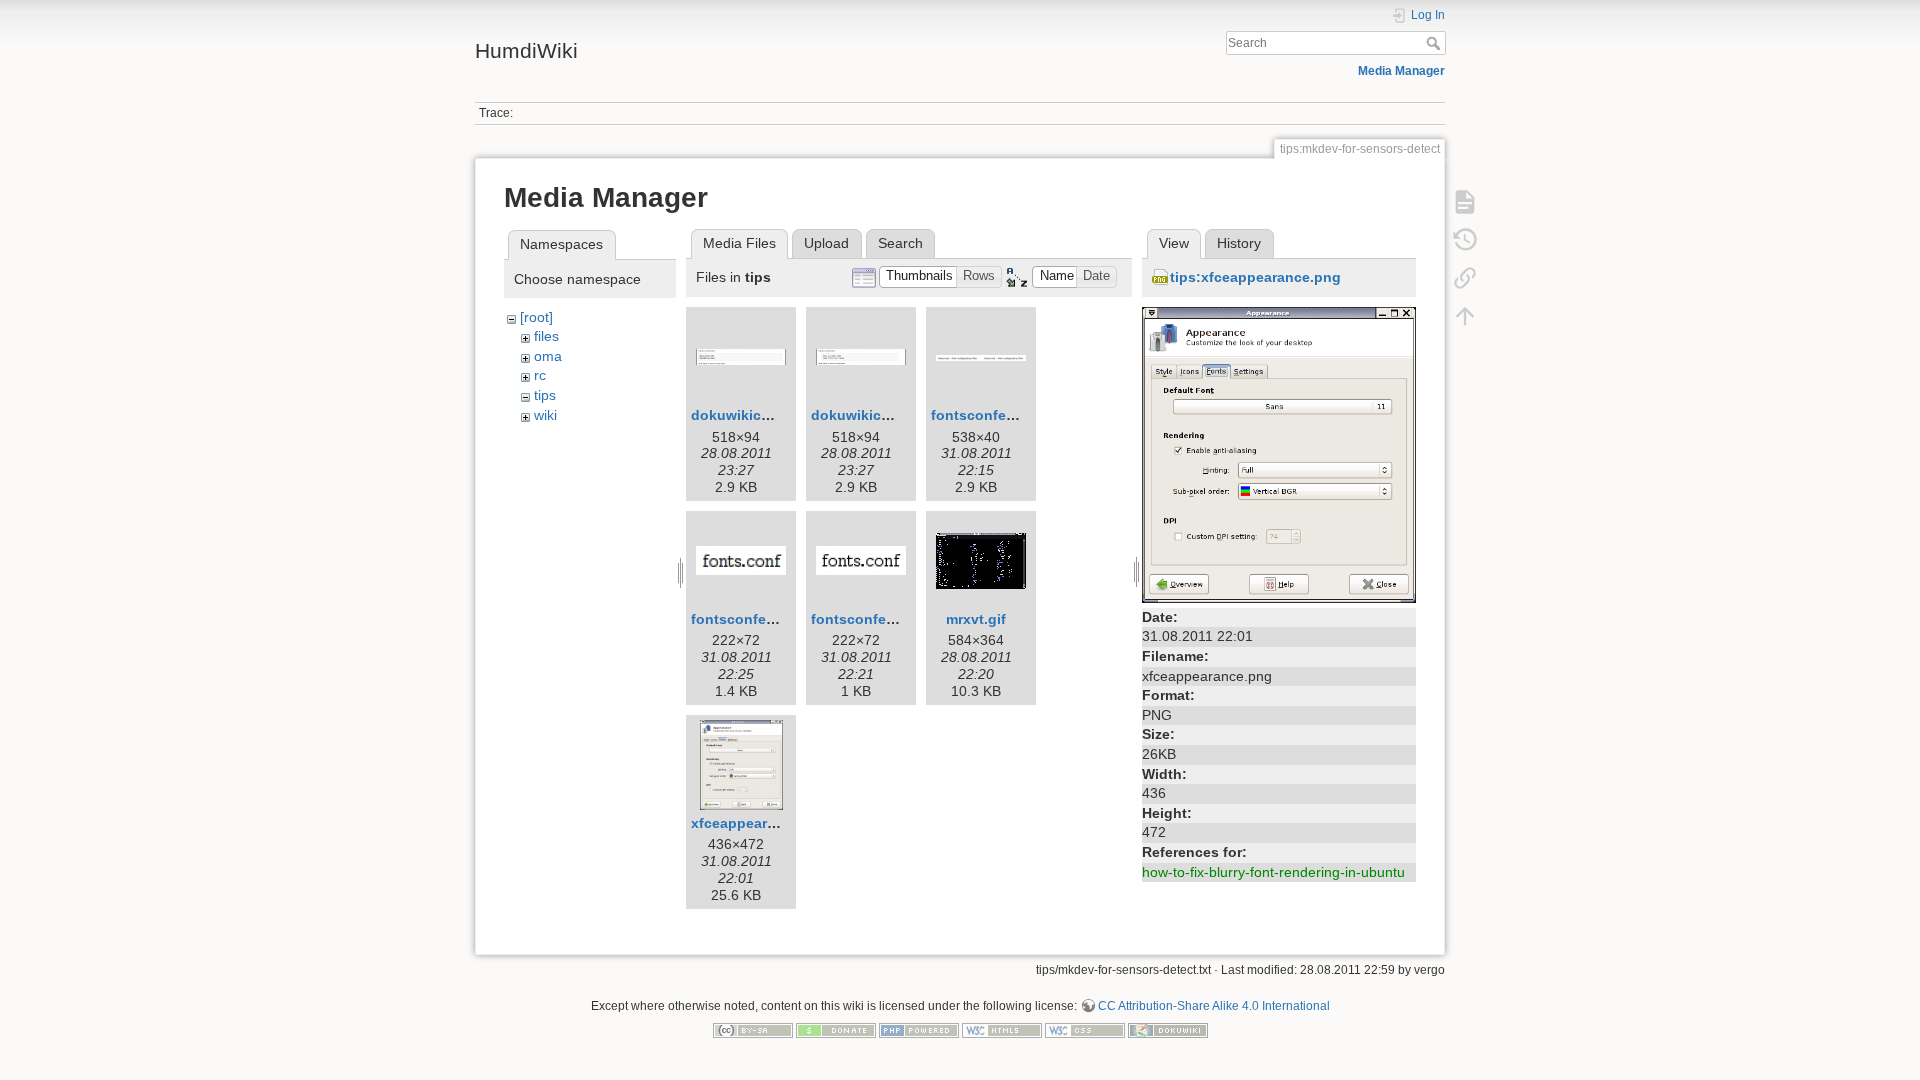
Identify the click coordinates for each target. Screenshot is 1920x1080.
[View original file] (1279, 454)
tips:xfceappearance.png (1255, 277)
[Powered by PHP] (919, 1030)
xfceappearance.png (761, 823)
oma (548, 356)
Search (1435, 43)
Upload (826, 243)
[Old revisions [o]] (1465, 239)
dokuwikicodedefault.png (778, 415)
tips (545, 395)
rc (540, 375)
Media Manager (1401, 71)
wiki (545, 415)
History (1239, 243)
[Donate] (836, 1030)
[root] (536, 317)
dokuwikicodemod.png (889, 415)
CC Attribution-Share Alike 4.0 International (1214, 1006)
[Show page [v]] (1465, 201)
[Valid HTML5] (1002, 1030)
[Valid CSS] (1085, 1030)
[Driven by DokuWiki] (1168, 1030)
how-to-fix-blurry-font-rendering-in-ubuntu (1273, 872)
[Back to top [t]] (1465, 315)
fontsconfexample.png (1008, 415)
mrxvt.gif (976, 619)
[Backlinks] (1465, 277)
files (546, 336)
